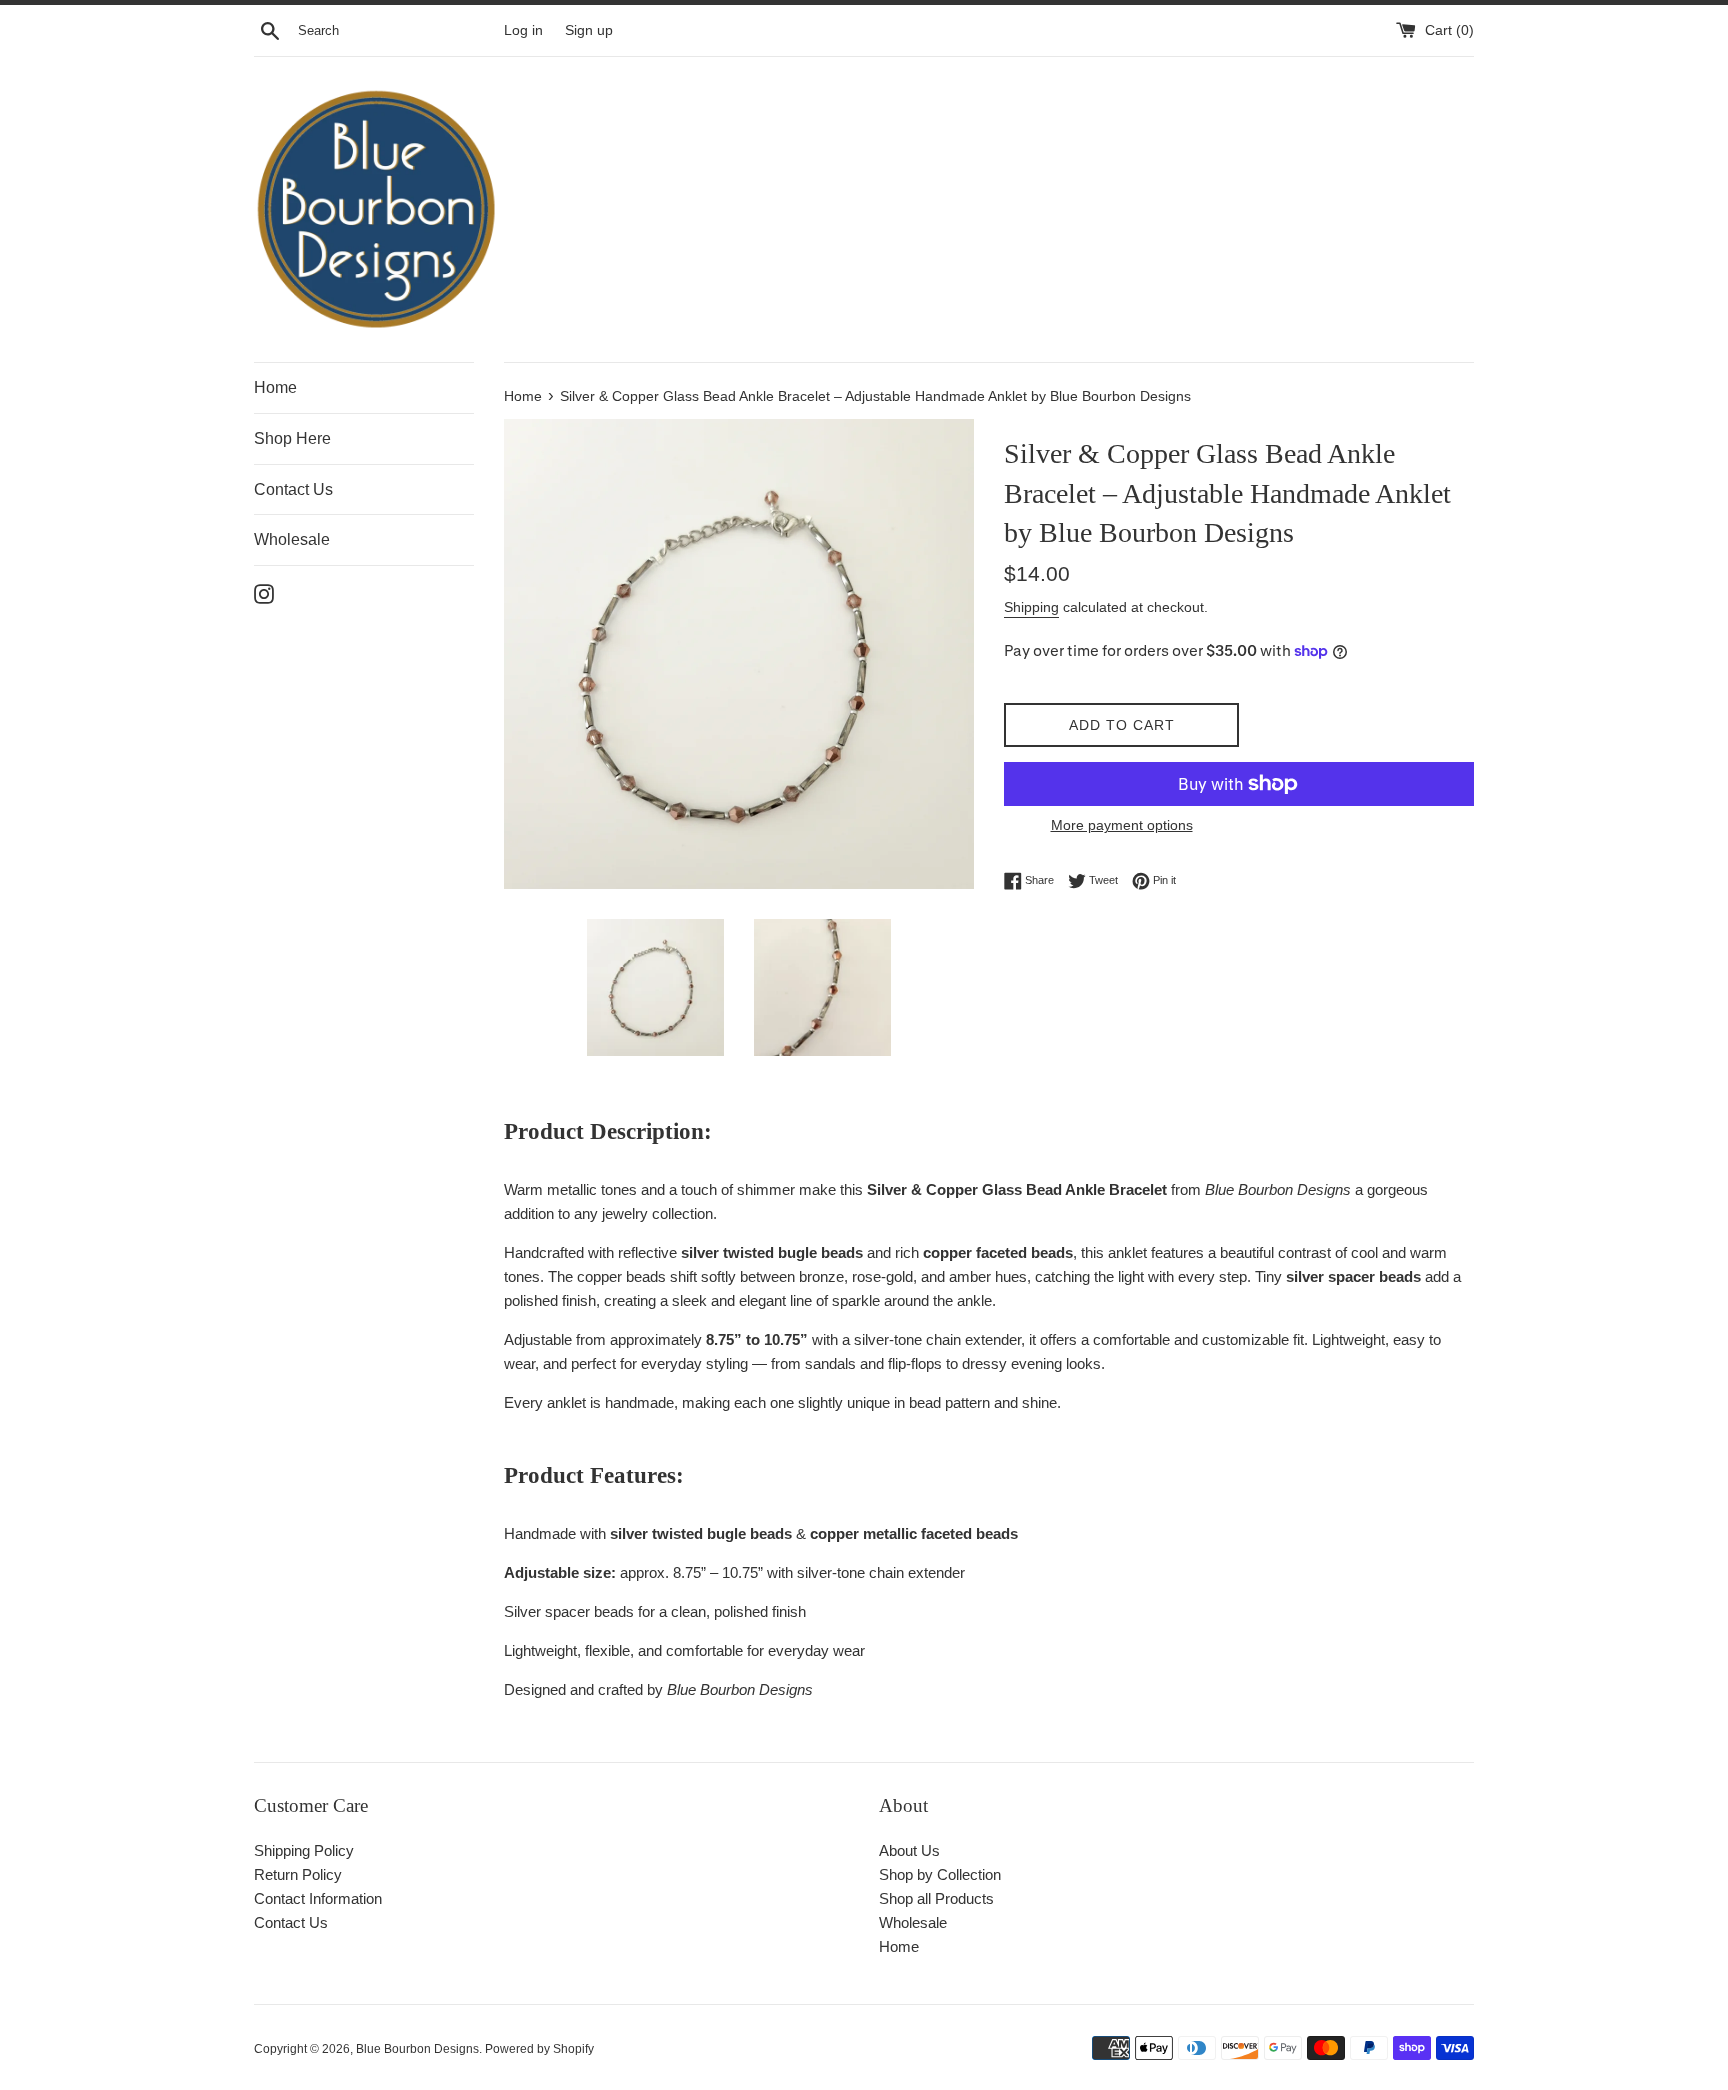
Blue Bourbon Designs (417, 2049)
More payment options (1122, 825)
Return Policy (298, 1874)
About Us (909, 1850)
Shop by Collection (940, 1874)
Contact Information (318, 1898)
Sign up (589, 30)
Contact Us (293, 489)
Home (275, 387)
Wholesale (292, 539)
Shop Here (292, 438)
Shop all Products (936, 1898)
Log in (523, 30)
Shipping (1031, 607)
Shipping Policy (304, 1850)
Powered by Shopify (539, 2049)
